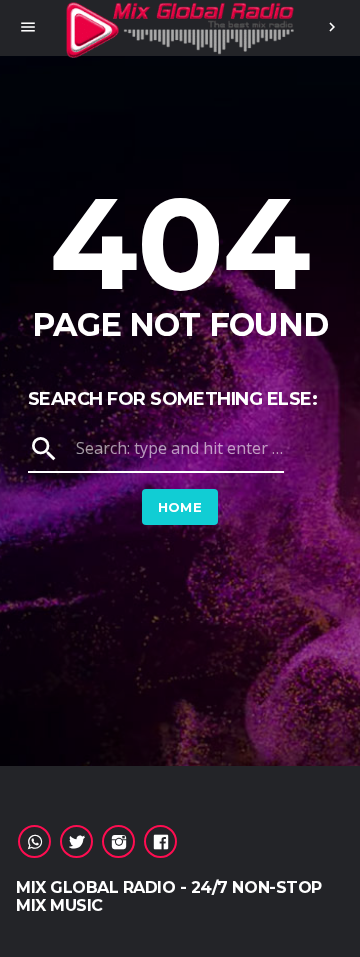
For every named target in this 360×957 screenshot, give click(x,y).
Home (180, 507)
